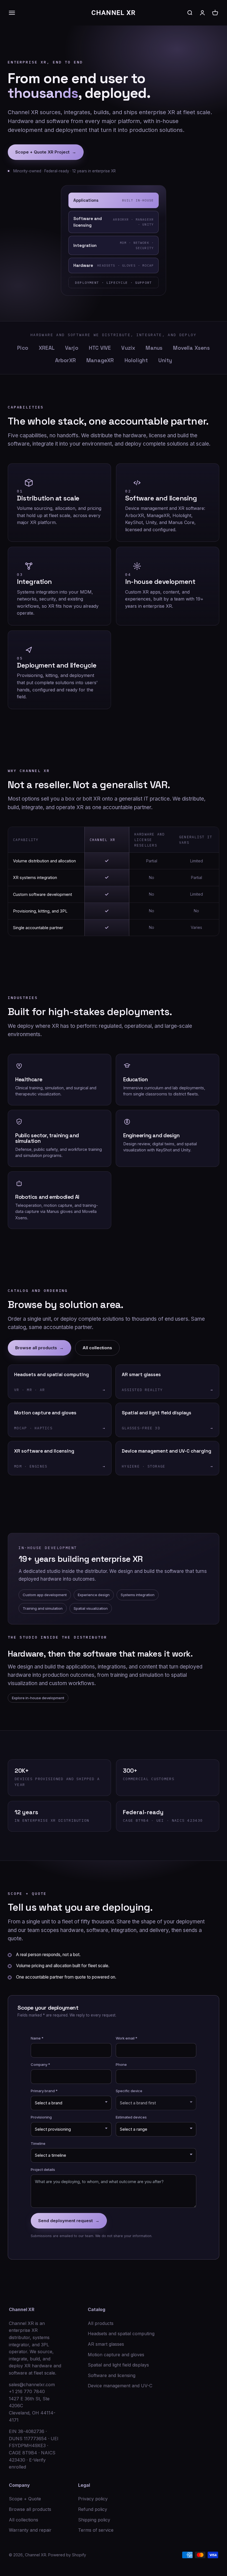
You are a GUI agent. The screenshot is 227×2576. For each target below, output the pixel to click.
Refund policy (93, 2509)
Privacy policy (93, 2499)
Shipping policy (94, 2520)
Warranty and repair (30, 2530)
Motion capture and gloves (116, 2355)
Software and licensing (112, 2375)
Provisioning (41, 2117)
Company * (40, 2064)
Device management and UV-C (120, 2386)
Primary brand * (44, 2091)
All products (101, 2323)
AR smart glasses (106, 2344)
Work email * (127, 2038)
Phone (121, 2064)
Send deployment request (69, 2221)
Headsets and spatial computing (121, 2334)
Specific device (129, 2091)
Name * (37, 2038)
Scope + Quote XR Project (46, 152)
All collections (97, 1348)
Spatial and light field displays (118, 2365)
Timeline (38, 2143)
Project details (43, 2169)
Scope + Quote (25, 2499)
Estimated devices (131, 2117)
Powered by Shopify (67, 2555)
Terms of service (96, 2530)
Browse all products (39, 1348)
